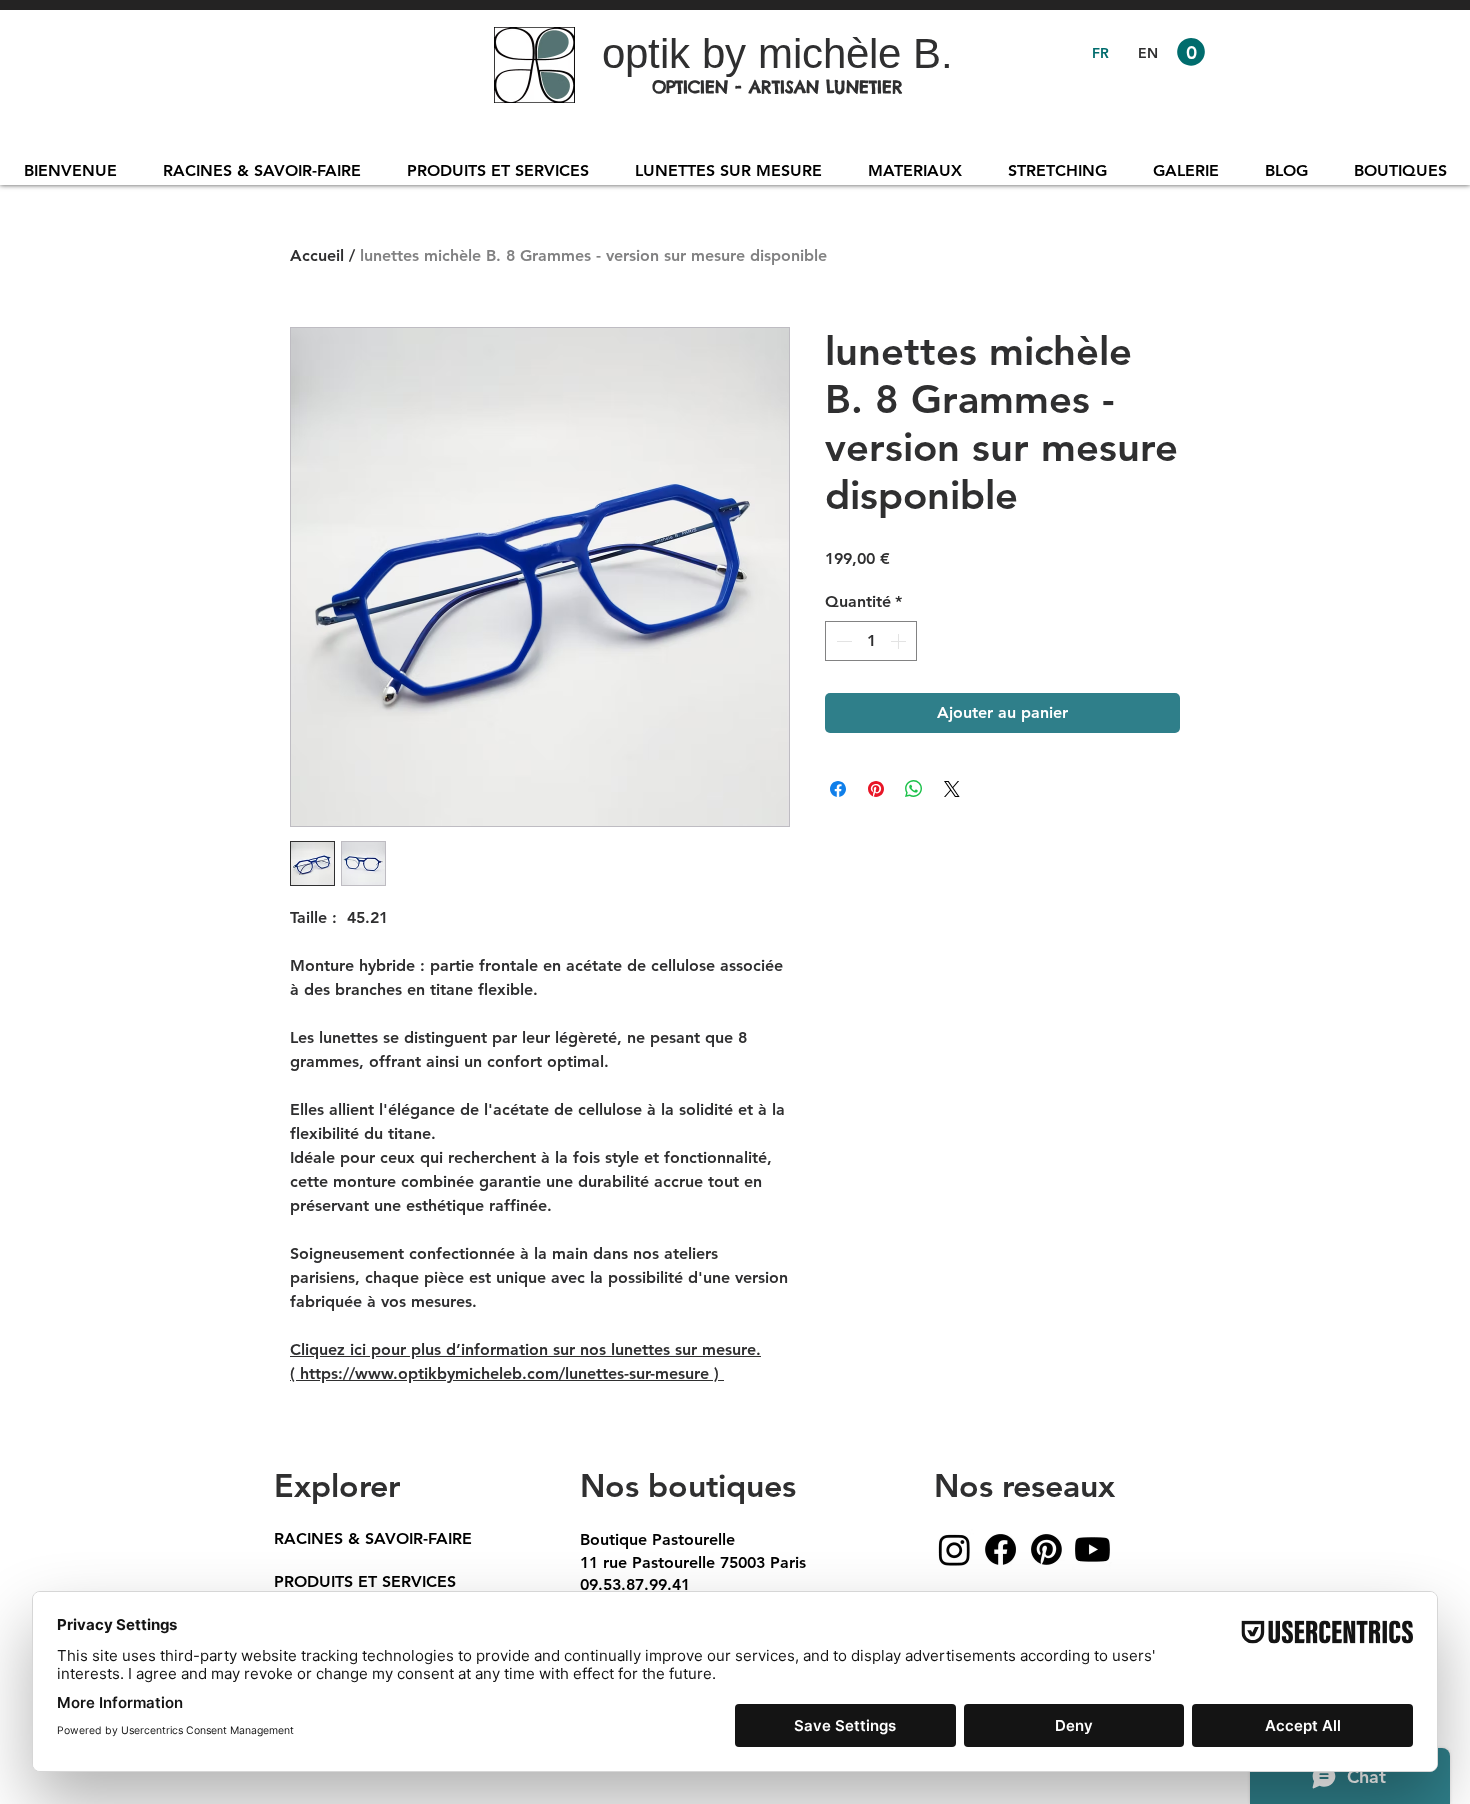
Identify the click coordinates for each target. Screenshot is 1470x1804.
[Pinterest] (1046, 1549)
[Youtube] (1092, 1549)
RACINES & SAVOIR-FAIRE (373, 1538)
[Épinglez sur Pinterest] (876, 789)
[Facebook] (1000, 1549)
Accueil (317, 255)
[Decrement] (842, 641)
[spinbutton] (871, 641)
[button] (1191, 52)
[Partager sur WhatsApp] (914, 789)
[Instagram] (954, 1549)
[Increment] (900, 641)
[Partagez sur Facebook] (838, 789)
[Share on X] (952, 789)
